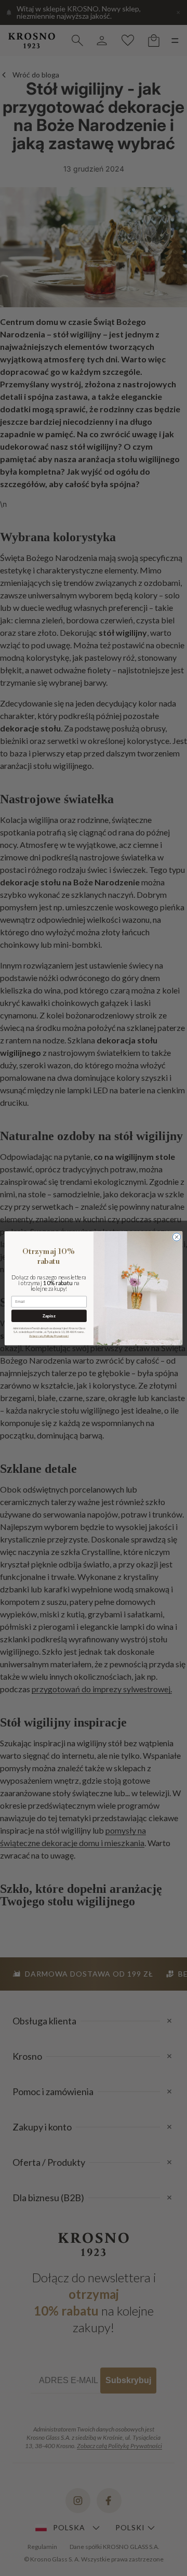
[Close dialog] (176, 1237)
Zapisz (49, 1316)
